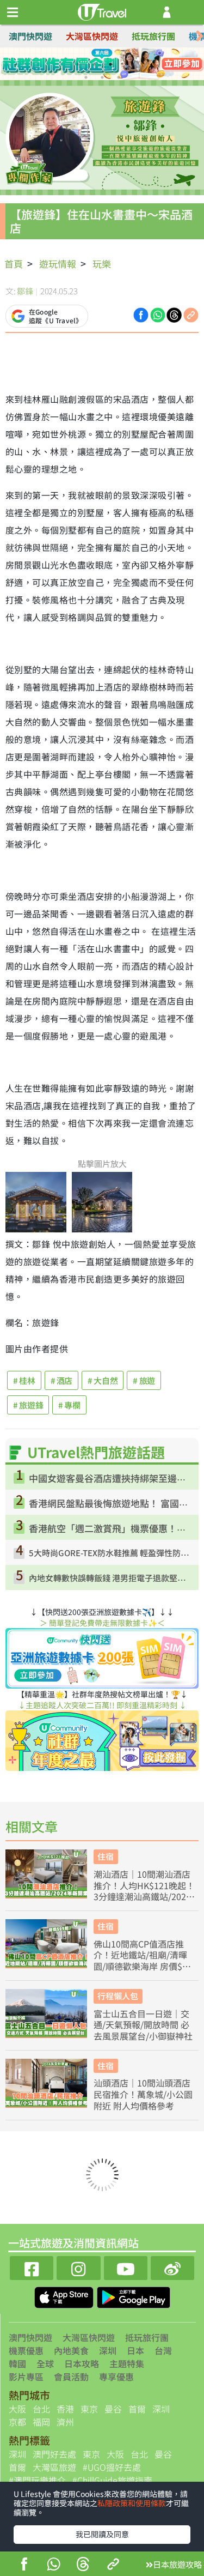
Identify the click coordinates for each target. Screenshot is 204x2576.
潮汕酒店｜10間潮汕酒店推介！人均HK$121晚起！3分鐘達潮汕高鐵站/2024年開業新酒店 (144, 1885)
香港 (65, 2409)
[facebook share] (24, 2565)
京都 (17, 2422)
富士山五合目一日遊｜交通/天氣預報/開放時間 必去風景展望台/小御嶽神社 (143, 2025)
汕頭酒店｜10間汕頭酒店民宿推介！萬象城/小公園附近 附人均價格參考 (143, 2094)
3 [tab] (110, 64)
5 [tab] (86, 77)
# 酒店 (62, 1380)
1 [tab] (78, 64)
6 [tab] (102, 77)
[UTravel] (102, 11)
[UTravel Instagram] (78, 2267)
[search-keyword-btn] (190, 12)
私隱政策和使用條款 (132, 2503)
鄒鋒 (25, 291)
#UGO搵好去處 (112, 2467)
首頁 (14, 264)
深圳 (108, 2350)
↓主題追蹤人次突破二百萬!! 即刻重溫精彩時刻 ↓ (102, 1705)
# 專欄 (69, 1405)
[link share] (191, 314)
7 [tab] (119, 77)
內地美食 (71, 2350)
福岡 (41, 2422)
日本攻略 (82, 2363)
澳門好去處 (54, 2454)
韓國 (17, 2363)
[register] (167, 12)
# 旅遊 (144, 1380)
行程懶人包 (118, 1996)
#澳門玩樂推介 (37, 2480)
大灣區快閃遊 (92, 36)
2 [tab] (94, 64)
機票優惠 (26, 2350)
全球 (45, 2363)
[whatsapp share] (53, 2565)
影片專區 (26, 2377)
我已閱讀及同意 (102, 2534)
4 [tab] (127, 64)
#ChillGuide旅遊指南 (112, 2480)
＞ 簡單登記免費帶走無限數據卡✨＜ (102, 1623)
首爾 (137, 2409)
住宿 (106, 1856)
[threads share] (83, 2565)
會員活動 (71, 2377)
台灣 (163, 2350)
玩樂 (102, 264)
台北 (41, 2409)
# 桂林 (24, 1380)
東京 (89, 2409)
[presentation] (200, 36)
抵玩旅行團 (153, 36)
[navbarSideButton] (13, 13)
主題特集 (127, 2363)
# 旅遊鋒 (28, 1405)
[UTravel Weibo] (172, 2267)
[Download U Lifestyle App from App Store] (65, 2296)
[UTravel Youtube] (126, 2267)
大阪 (17, 2409)
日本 (135, 2350)
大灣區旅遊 (54, 2467)
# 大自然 (103, 1380)
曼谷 (113, 2409)
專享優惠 (116, 2377)
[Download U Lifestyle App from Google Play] (134, 2296)
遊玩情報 (58, 264)
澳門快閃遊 (30, 36)
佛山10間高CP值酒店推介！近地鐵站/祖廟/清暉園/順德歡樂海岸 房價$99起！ (143, 1955)
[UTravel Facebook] (32, 2267)
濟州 (65, 2422)
